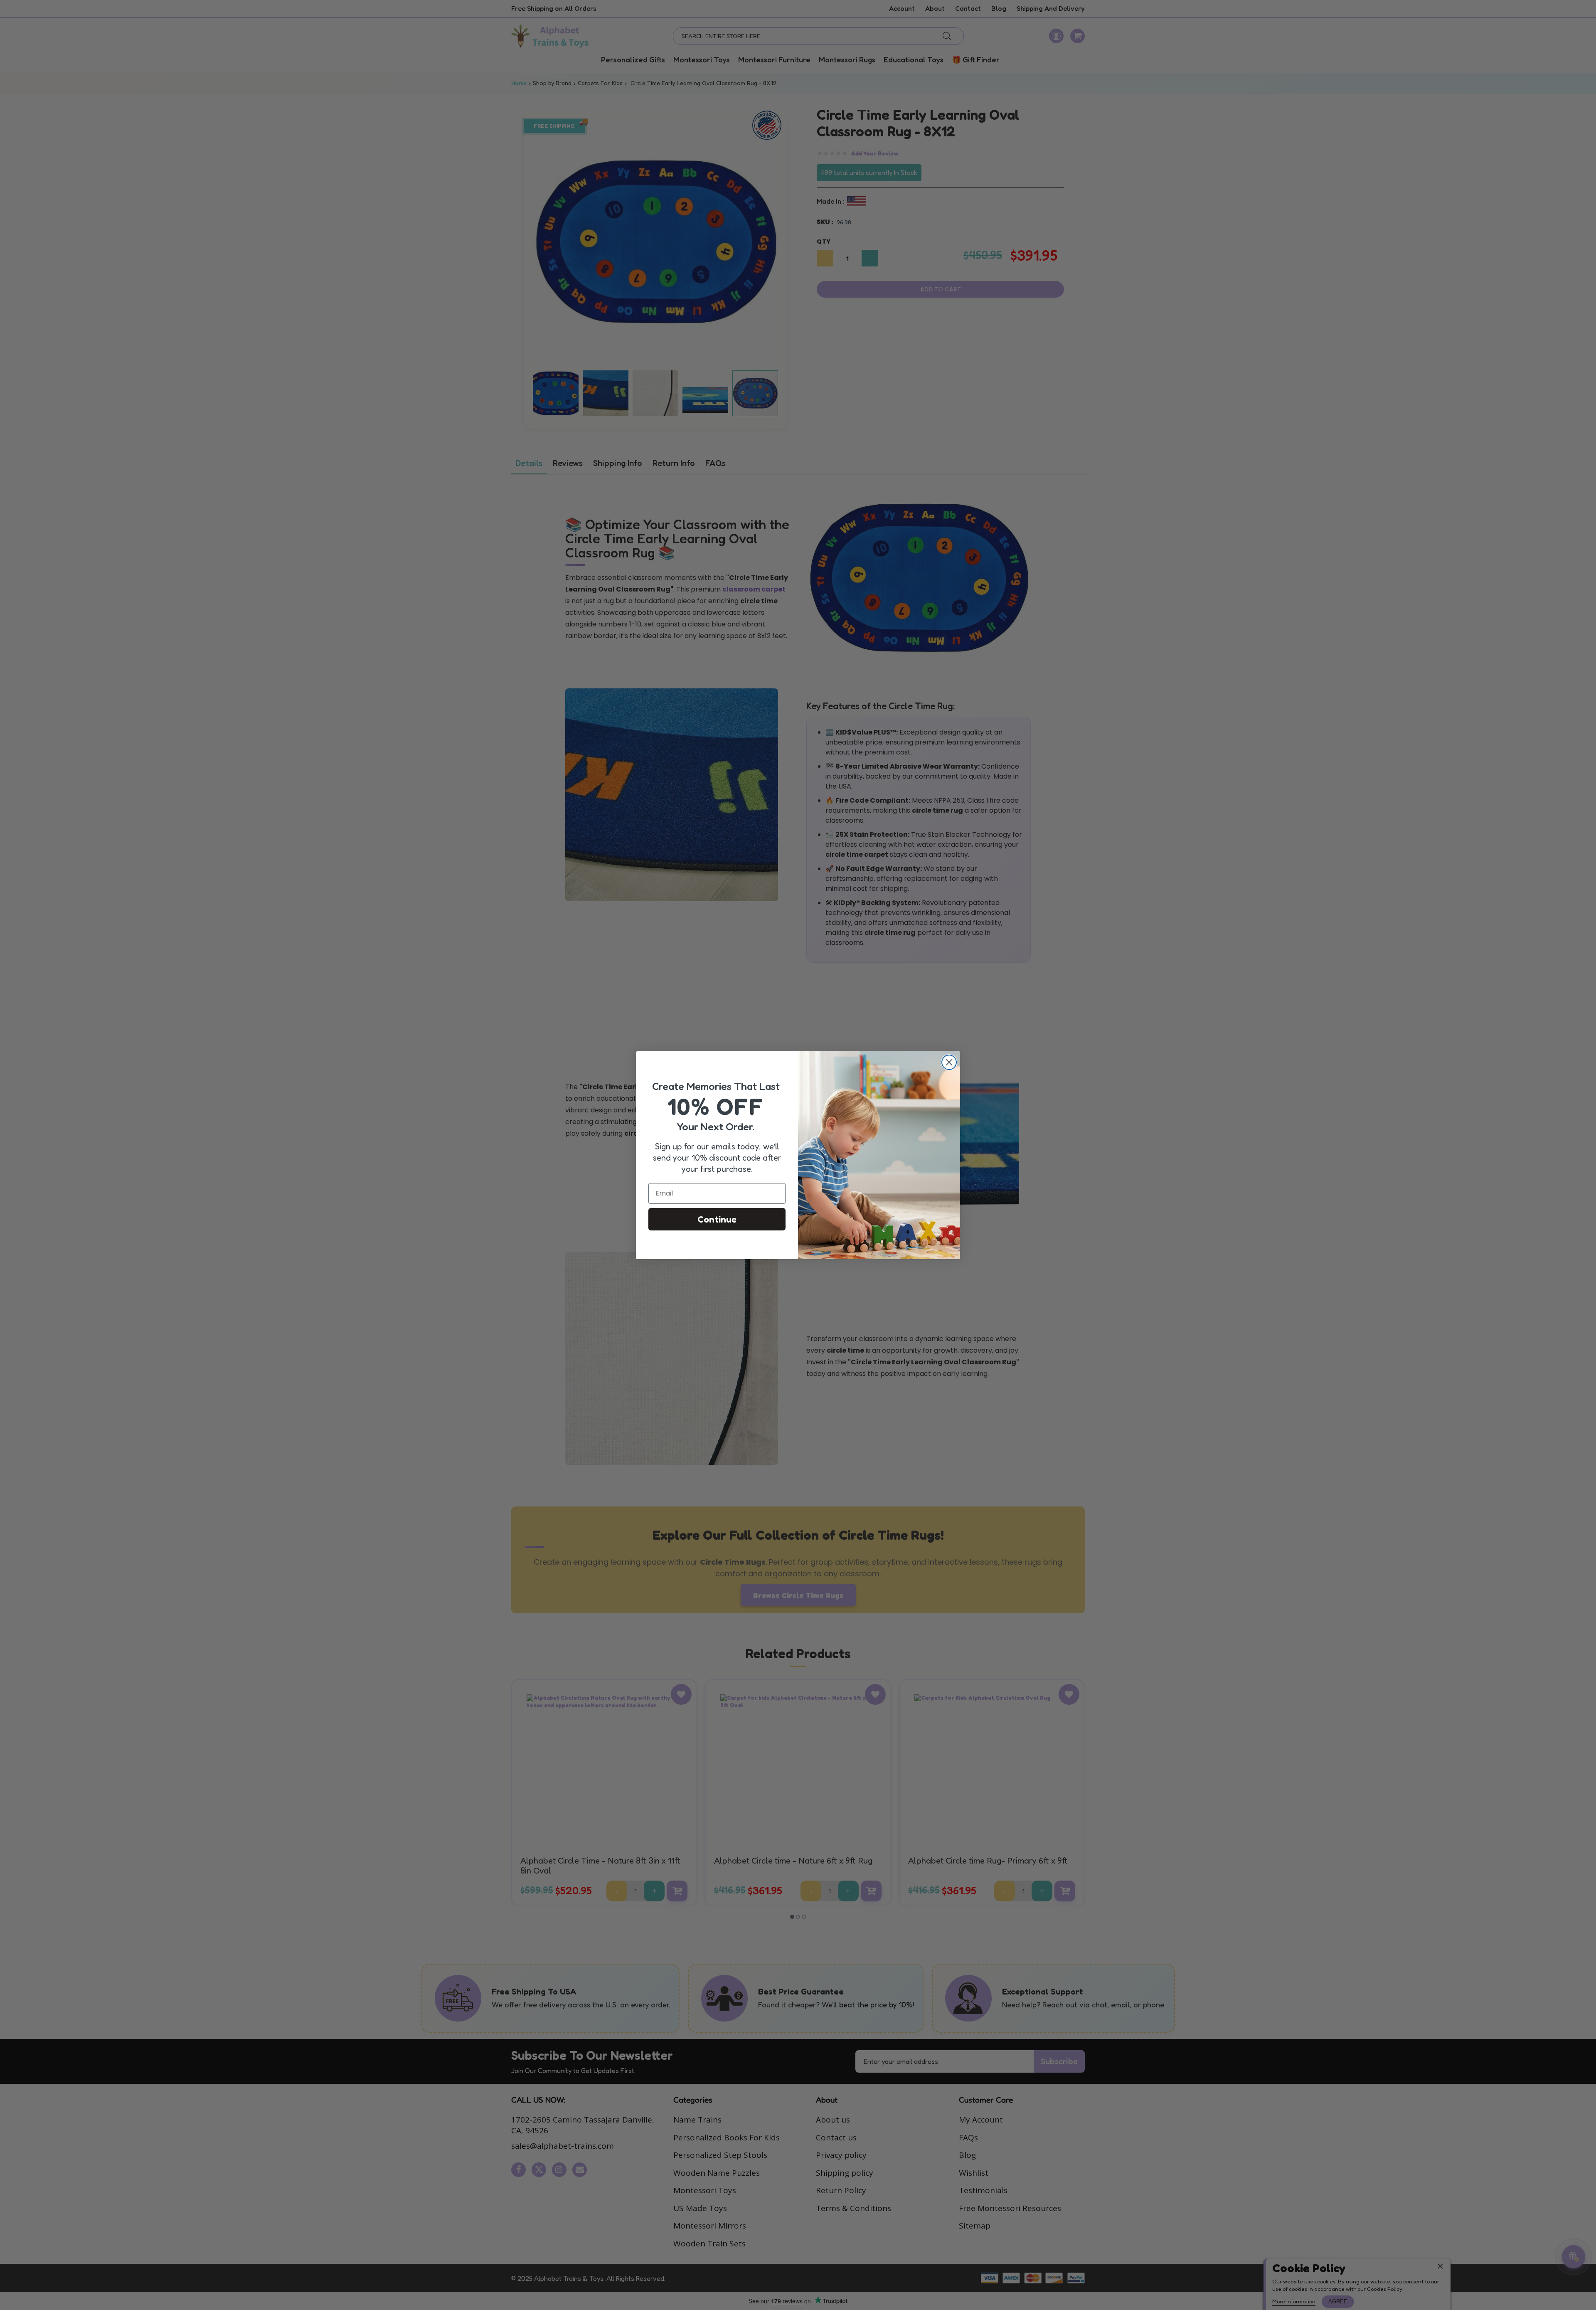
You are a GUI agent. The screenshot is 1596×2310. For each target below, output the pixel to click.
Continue (717, 1219)
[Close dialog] (949, 1062)
